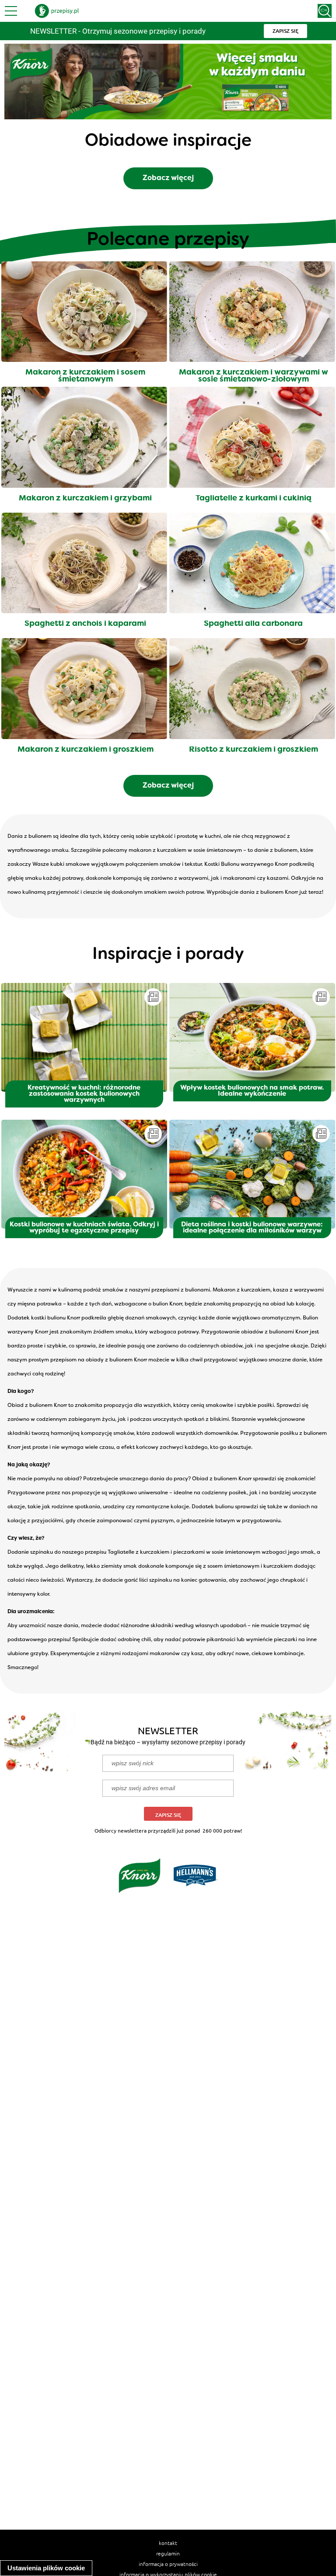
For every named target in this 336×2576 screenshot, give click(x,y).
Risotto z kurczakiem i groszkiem (254, 750)
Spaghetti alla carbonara (253, 624)
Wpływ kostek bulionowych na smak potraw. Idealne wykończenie (252, 1091)
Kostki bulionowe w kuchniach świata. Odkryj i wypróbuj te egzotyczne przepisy (84, 1228)
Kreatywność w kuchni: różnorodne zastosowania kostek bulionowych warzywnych (84, 1094)
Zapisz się (168, 1815)
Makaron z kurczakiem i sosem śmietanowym (85, 376)
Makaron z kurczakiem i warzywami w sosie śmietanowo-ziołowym (254, 376)
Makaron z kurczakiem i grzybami (85, 499)
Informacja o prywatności (168, 2564)
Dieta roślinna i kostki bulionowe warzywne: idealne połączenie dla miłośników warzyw (252, 1228)
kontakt (168, 2543)
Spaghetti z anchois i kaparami (85, 624)
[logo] (57, 11)
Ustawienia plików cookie (46, 2568)
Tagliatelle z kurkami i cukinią (254, 499)
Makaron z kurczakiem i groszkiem (86, 750)
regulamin (168, 2553)
